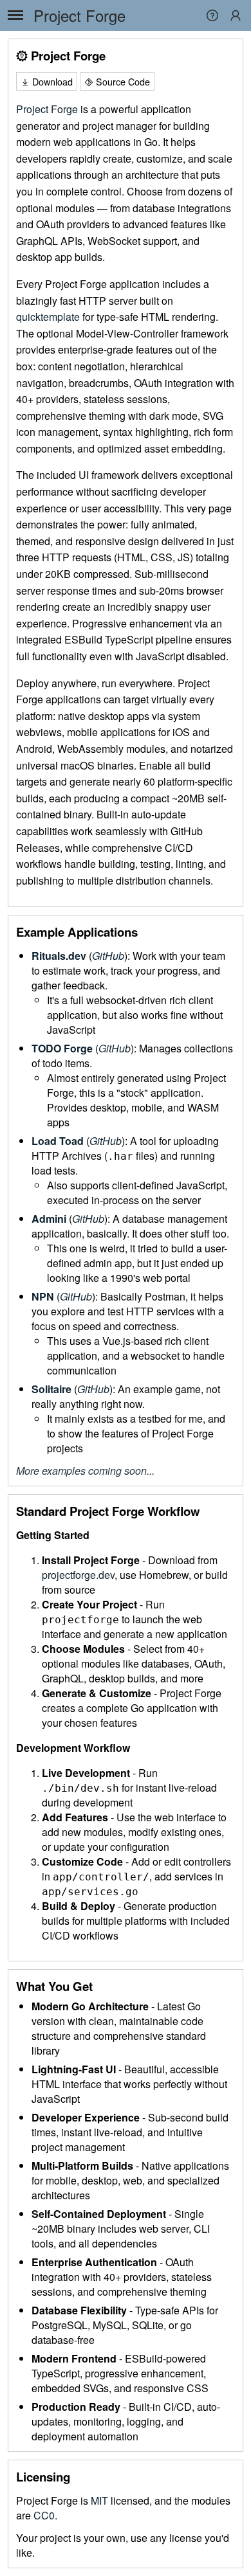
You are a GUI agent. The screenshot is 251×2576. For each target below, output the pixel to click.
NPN (43, 1296)
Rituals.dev (59, 956)
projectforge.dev (78, 1575)
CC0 (44, 2515)
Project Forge (79, 15)
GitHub (108, 956)
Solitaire (51, 1389)
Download (51, 81)
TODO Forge (62, 1048)
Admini (49, 1219)
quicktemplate (48, 317)
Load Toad (58, 1141)
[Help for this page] (212, 19)
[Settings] (236, 15)
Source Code (122, 81)
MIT (99, 2500)
